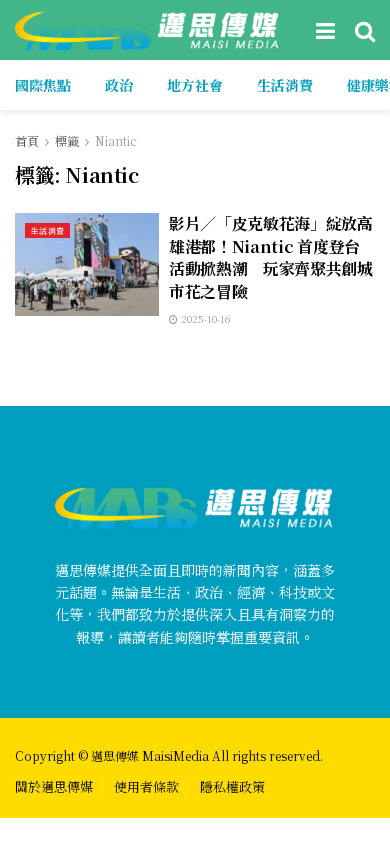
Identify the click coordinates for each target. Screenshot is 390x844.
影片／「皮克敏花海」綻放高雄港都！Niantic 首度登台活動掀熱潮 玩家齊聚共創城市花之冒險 (271, 257)
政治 (119, 85)
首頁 (27, 140)
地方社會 (195, 85)
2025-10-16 (204, 318)
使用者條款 (146, 786)
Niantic (116, 140)
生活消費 (285, 85)
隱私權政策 (232, 786)
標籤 (67, 140)
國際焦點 (43, 85)
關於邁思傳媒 (54, 786)
